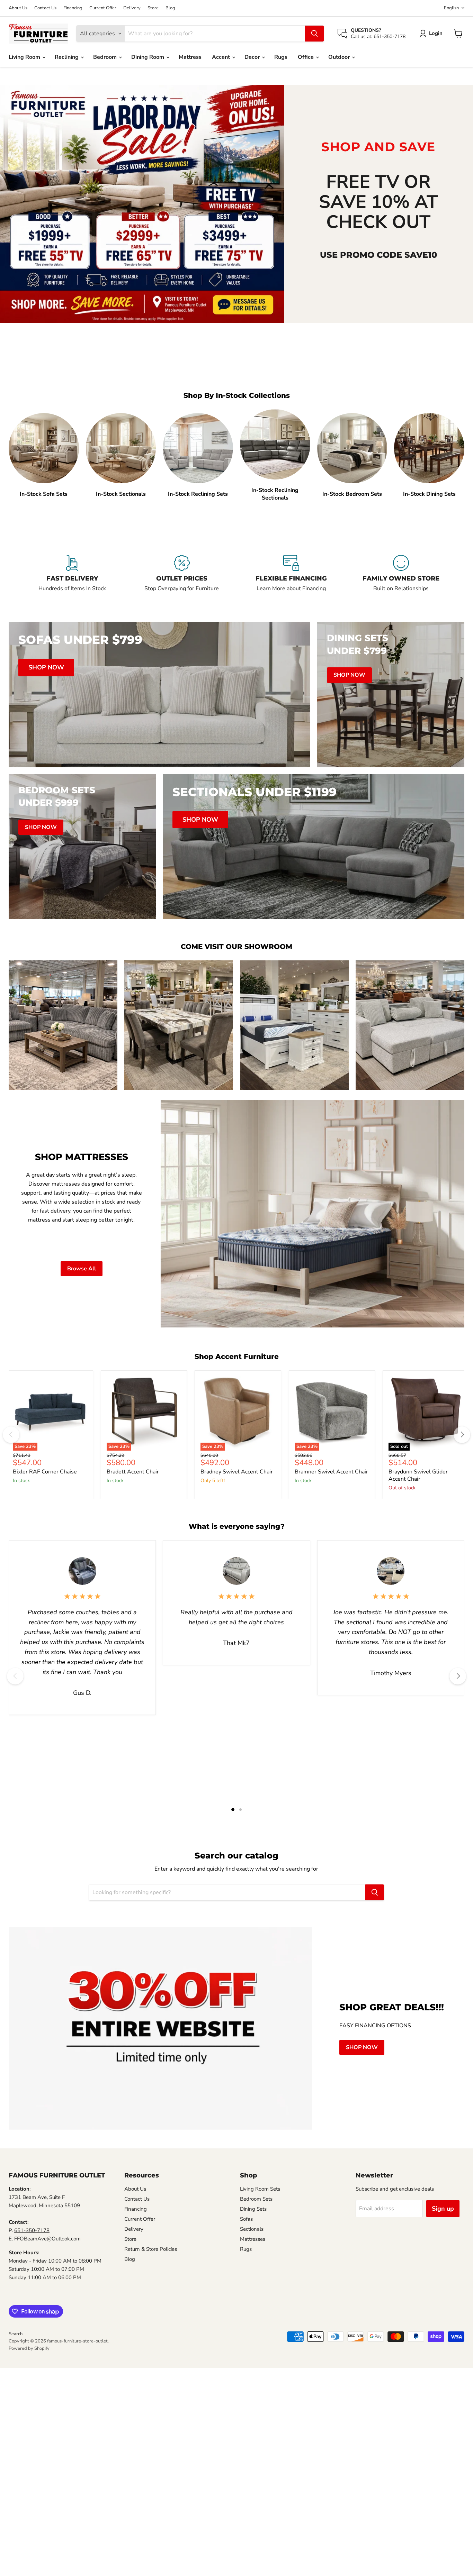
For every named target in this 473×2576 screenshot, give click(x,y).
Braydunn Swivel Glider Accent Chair (418, 1475)
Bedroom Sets (256, 2199)
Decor (253, 57)
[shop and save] (142, 204)
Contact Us (45, 8)
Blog (170, 8)
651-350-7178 (32, 2230)
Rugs (281, 57)
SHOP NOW (362, 2047)
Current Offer (103, 8)
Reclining (67, 57)
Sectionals (252, 2229)
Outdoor (340, 57)
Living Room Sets (260, 2189)
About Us (18, 8)
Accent (222, 57)
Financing (73, 8)
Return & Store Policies (151, 2249)
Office (306, 57)
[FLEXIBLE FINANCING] (291, 577)
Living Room (25, 57)
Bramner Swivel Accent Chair (331, 1472)
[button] (432, 34)
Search (16, 2334)
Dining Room (148, 57)
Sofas (246, 2219)
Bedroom (106, 57)
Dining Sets (253, 2209)
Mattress (190, 57)
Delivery (132, 8)
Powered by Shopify (29, 2348)
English (451, 8)
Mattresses (253, 2239)
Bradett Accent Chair (133, 1472)
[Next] (462, 1435)
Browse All (82, 1269)
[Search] (314, 34)
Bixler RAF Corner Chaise (45, 1472)
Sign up (443, 2209)
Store (153, 8)
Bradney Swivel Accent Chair (237, 1472)
